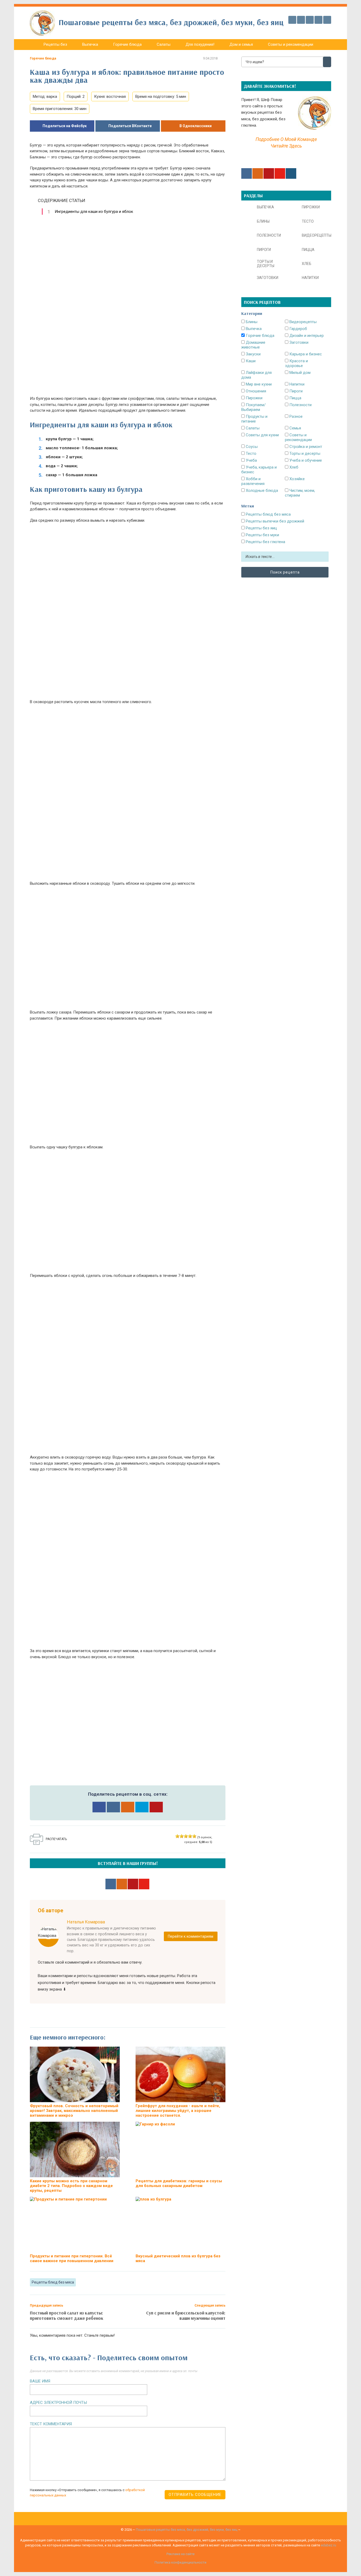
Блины (251, 322)
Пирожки (254, 398)
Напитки (296, 384)
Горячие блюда (127, 44)
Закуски (253, 354)
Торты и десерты (304, 453)
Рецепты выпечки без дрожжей (274, 521)
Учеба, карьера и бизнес (259, 470)
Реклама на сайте (181, 2554)
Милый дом (299, 373)
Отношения (255, 391)
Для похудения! (200, 44)
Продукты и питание (254, 419)
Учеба (251, 460)
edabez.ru (328, 2545)
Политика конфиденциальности (181, 2562)
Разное (295, 416)
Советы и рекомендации (291, 44)
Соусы (251, 447)
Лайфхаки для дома (256, 375)
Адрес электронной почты (58, 2403)
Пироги (295, 391)
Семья (295, 428)
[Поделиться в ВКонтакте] (113, 1807)
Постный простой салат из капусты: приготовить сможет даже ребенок (67, 2315)
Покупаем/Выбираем (253, 407)
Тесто (251, 453)
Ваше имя (40, 2381)
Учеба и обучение (305, 460)
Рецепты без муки (262, 535)
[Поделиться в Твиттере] (142, 1807)
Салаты (164, 44)
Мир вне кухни (258, 384)
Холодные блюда (261, 491)
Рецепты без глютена (265, 542)
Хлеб (293, 467)
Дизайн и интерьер (306, 336)
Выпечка (90, 44)
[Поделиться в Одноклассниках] (128, 1807)
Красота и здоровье (296, 363)
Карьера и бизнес (305, 354)
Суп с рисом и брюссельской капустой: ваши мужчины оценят (186, 2315)
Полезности (300, 405)
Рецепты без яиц (261, 528)
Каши (250, 361)
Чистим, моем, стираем (300, 493)
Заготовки (298, 342)
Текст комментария (51, 2424)
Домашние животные (253, 345)
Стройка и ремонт (305, 447)
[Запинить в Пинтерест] (156, 1807)
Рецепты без (55, 44)
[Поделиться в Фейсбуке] (99, 1807)
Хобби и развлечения (253, 481)
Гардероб (298, 329)
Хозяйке (297, 479)
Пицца (295, 398)
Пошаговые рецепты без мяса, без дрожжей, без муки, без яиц (187, 2530)
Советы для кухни (262, 435)
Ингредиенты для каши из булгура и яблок (94, 212)
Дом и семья (241, 44)
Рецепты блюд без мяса (53, 2282)
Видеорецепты (302, 322)
